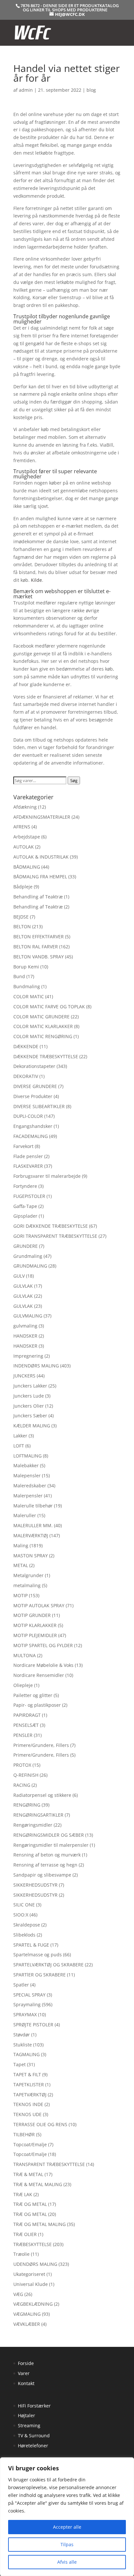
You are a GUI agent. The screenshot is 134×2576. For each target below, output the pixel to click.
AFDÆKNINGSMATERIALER (42, 817)
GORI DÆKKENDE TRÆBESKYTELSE (51, 1226)
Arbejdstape (27, 837)
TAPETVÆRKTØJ (30, 2095)
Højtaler (27, 2415)
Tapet (20, 2064)
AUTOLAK (24, 847)
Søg (74, 780)
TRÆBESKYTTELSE (33, 2244)
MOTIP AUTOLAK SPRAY (39, 1605)
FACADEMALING (31, 1136)
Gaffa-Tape (25, 1206)
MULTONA (25, 1655)
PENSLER (23, 1735)
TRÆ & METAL (28, 2174)
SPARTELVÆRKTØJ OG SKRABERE (48, 1965)
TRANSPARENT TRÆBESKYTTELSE (49, 2164)
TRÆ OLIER (25, 2234)
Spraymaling (27, 2004)
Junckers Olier (29, 1406)
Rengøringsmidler (33, 1825)
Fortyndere (25, 1186)
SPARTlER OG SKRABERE (40, 1975)
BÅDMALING (27, 867)
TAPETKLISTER (29, 2084)
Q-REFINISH (26, 1775)
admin (26, 90)
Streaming (29, 2425)
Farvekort (23, 1146)
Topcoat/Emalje (30, 2144)
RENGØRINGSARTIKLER (38, 1815)
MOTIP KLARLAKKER (35, 1625)
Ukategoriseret (29, 2274)
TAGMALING (27, 2054)
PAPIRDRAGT (27, 1715)
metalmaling (27, 1585)
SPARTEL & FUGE (31, 1945)
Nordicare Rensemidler (39, 1675)
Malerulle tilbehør (33, 1506)
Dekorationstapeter (34, 1066)
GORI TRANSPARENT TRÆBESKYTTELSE (55, 1236)
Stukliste (23, 2045)
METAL (21, 1565)
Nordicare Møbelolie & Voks (43, 1665)
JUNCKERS (24, 1376)
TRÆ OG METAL (30, 2204)
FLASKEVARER (28, 1166)
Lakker (20, 1436)
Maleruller (25, 1515)
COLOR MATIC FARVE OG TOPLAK (49, 1007)
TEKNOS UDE (27, 2114)
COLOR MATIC (29, 996)
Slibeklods (24, 1935)
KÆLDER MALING (32, 1426)
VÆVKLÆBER (27, 2324)
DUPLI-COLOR (28, 1116)
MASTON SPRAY (31, 1556)
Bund (19, 976)
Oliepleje (23, 1685)
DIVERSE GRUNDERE (35, 1086)
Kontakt (26, 2383)
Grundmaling (28, 1256)
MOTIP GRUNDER (32, 1615)
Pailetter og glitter (33, 1695)
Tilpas (67, 2544)
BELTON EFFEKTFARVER (39, 937)
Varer (24, 2373)
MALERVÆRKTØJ (31, 1535)
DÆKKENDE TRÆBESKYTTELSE (46, 1056)
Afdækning (25, 807)
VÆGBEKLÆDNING (33, 2304)
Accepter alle (67, 2527)
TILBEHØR (24, 2134)
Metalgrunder (28, 1575)
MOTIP (20, 1595)
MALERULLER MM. (33, 1525)
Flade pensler (28, 1156)
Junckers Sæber (30, 1416)
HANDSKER (25, 1336)
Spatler (21, 1985)
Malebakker (26, 1465)
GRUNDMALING (30, 1266)
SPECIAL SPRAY (29, 1995)
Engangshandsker (33, 1126)
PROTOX (22, 1765)
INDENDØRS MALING (36, 1366)
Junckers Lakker (30, 1386)
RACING (22, 1785)
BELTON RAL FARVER (36, 947)
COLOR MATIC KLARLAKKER (43, 1026)
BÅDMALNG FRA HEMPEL (40, 877)
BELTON (22, 926)
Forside (26, 2363)
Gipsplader (25, 1216)
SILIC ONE (24, 1905)
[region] (67, 2517)
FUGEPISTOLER (29, 1196)
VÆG (18, 2294)
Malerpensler (28, 1496)
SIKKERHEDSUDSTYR (35, 1885)
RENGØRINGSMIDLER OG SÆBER (49, 1835)
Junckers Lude (29, 1396)
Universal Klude (31, 2284)
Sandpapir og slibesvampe (42, 1875)
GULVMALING (28, 1316)
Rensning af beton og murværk (47, 1855)
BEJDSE (21, 917)
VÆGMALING (27, 2314)
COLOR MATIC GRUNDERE (41, 1017)
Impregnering (28, 1356)
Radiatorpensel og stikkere (42, 1795)
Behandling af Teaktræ (38, 897)
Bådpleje (23, 887)
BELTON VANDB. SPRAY (39, 957)
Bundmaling (27, 986)
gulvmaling (25, 1326)
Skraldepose (27, 1925)
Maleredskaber (30, 1486)
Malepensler (27, 1475)
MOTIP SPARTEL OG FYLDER (43, 1645)
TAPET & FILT (27, 2074)
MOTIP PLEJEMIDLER (35, 1635)
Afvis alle (67, 2562)
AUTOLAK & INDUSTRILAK (41, 857)
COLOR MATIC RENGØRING (43, 1036)
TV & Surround (34, 2435)
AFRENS (22, 827)
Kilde (36, 580)
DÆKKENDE (26, 1046)
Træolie (21, 2254)
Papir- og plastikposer (37, 1705)
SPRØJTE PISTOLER (33, 2025)
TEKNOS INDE (28, 2104)
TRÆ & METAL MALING (38, 2184)
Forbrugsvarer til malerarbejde (47, 1176)
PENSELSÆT (26, 1725)
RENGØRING (27, 1805)
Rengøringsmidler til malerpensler (51, 1845)
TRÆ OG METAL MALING (40, 2224)
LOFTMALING (27, 1456)
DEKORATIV (26, 1076)
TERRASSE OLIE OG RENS (40, 2124)
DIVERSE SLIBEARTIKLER (39, 1106)
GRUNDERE (26, 1246)
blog (91, 90)
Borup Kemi (26, 967)
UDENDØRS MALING (35, 2264)
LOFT (19, 1446)
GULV (19, 1276)
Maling (21, 1546)
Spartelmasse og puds (38, 1955)
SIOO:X (21, 1915)
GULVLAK (23, 1286)
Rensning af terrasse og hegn (45, 1865)
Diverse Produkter (33, 1096)
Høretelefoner (33, 2446)
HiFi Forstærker (34, 2406)
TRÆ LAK (23, 2194)
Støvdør (22, 2035)
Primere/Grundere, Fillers (41, 1745)
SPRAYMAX (25, 2014)
